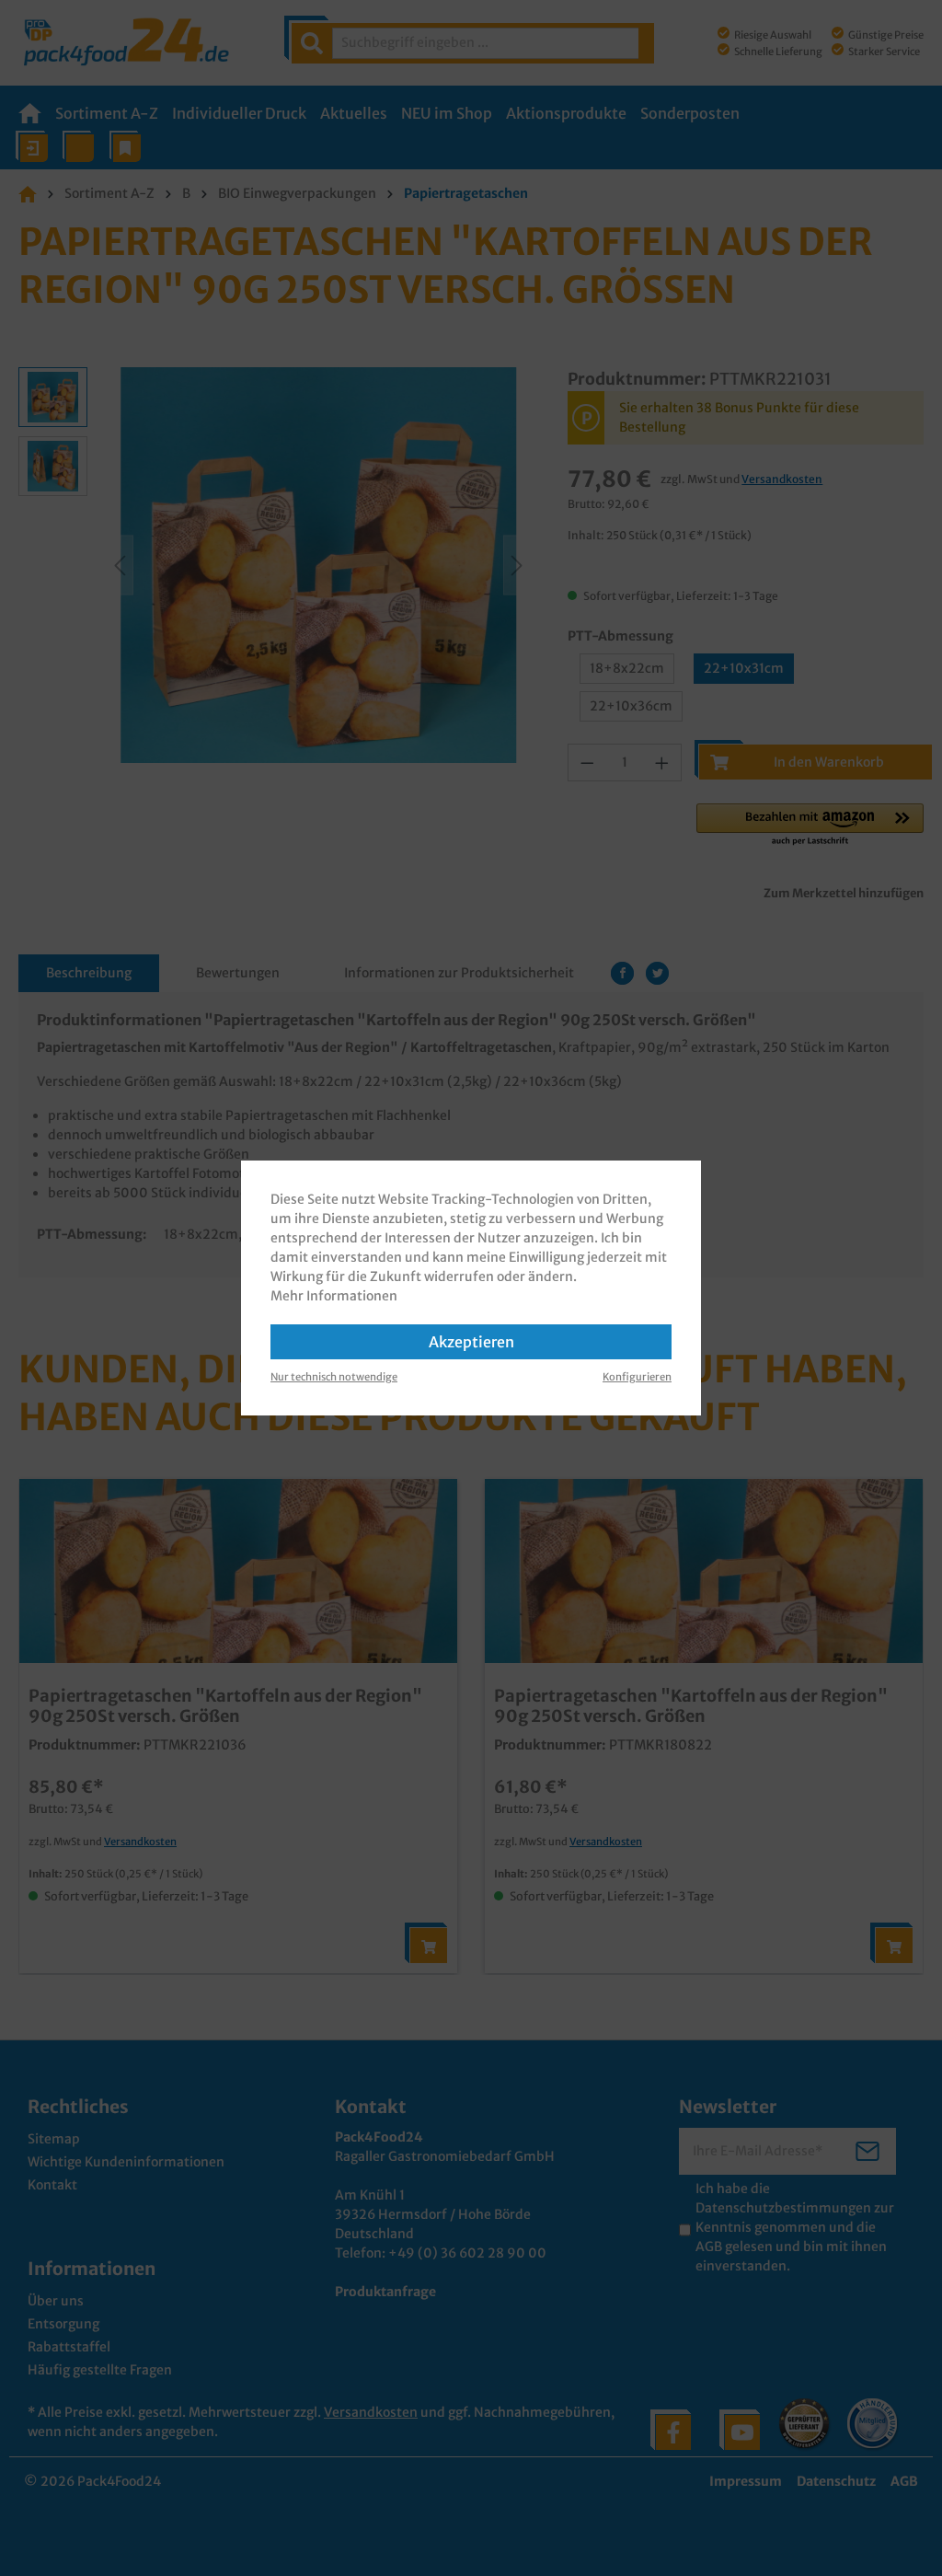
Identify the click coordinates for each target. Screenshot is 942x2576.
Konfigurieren (637, 1377)
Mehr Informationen (334, 1296)
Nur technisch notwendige (334, 1377)
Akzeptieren (471, 1342)
